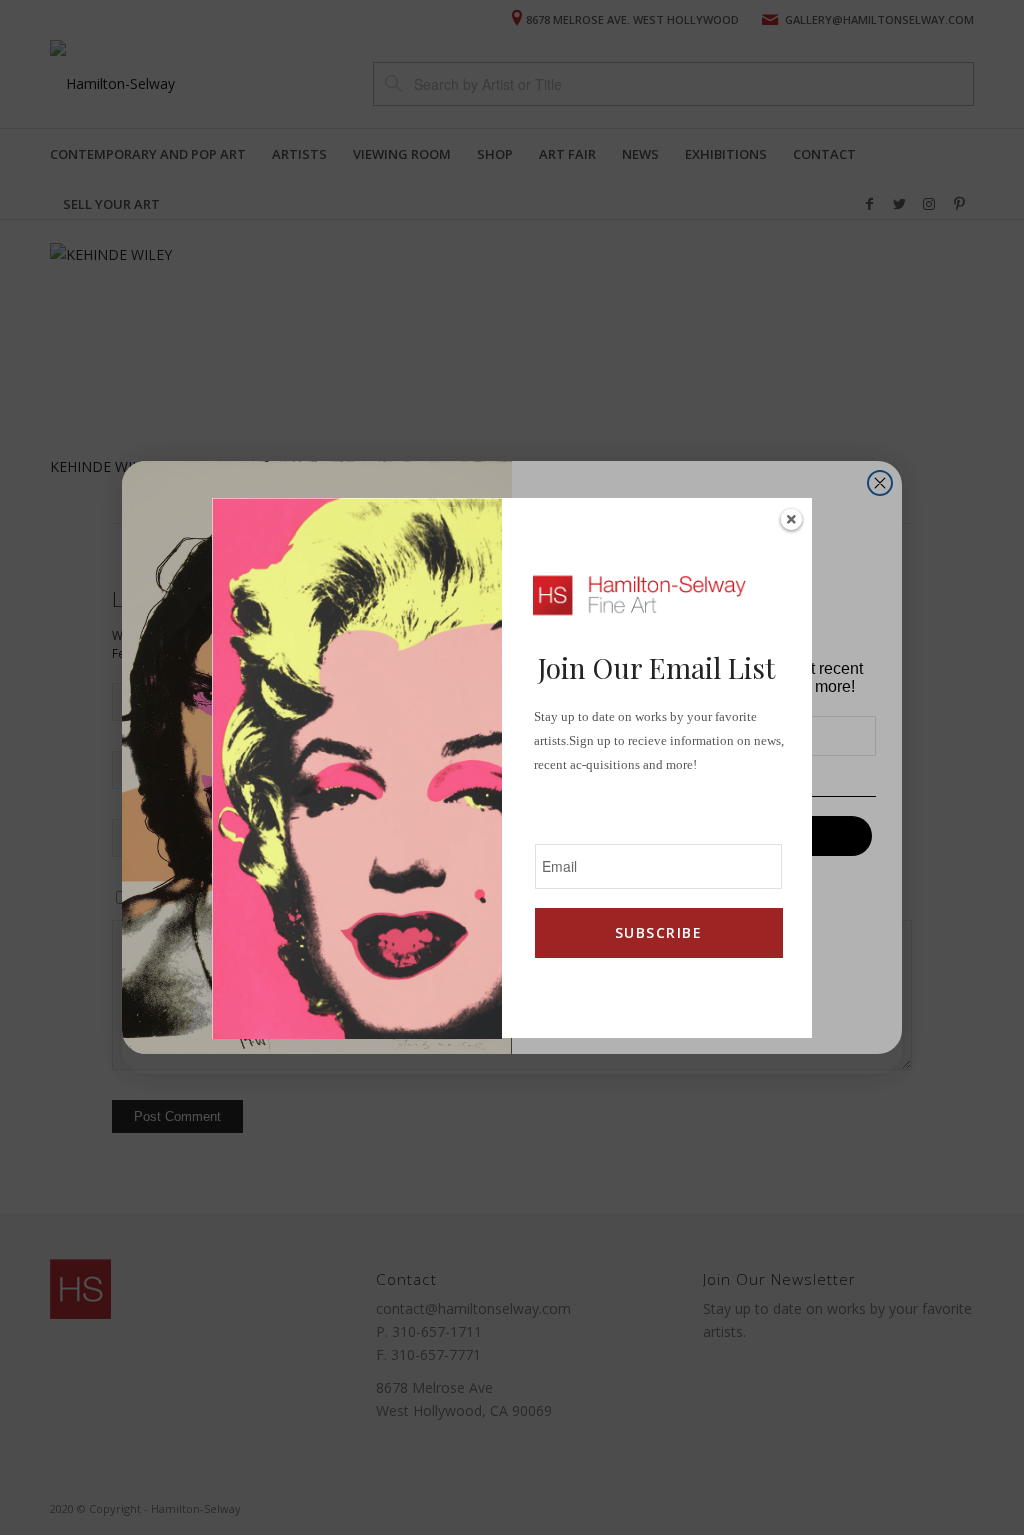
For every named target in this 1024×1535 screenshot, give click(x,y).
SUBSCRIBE (658, 932)
